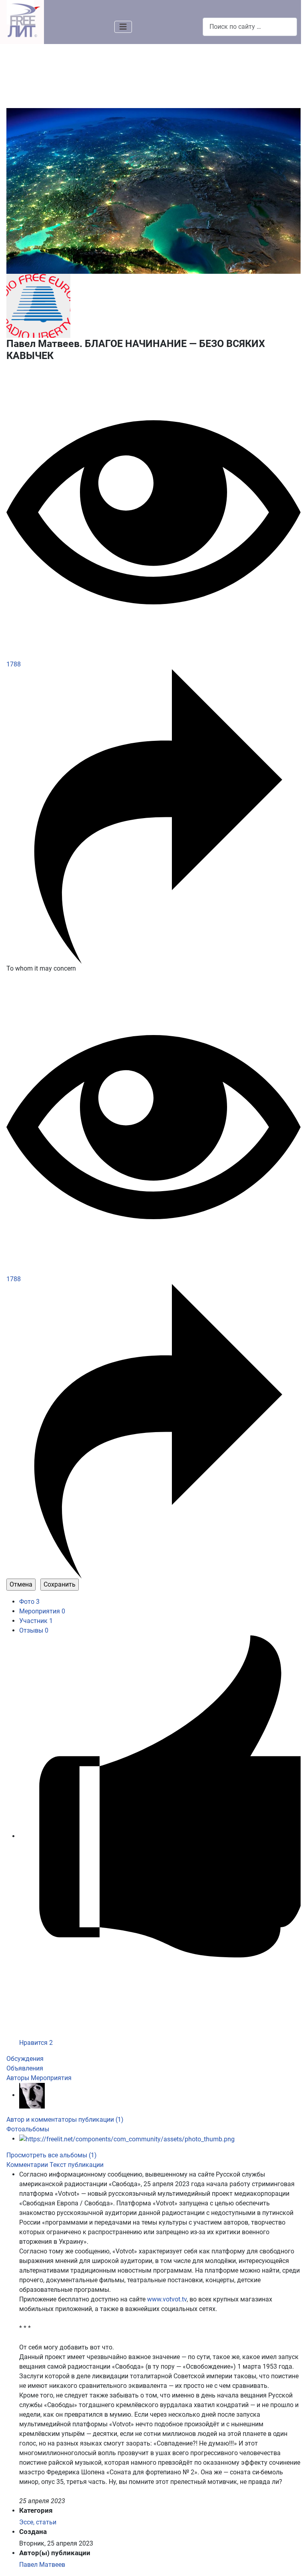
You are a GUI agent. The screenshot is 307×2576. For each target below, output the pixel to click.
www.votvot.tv (167, 2299)
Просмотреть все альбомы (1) (52, 2155)
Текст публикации (77, 2165)
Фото (29, 1602)
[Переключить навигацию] (123, 27)
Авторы (18, 2078)
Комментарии (28, 2165)
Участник (36, 1621)
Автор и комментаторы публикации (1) (65, 2120)
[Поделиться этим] (153, 816)
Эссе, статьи (38, 2522)
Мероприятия (42, 1611)
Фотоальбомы (28, 2129)
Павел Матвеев (42, 2565)
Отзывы (34, 1630)
